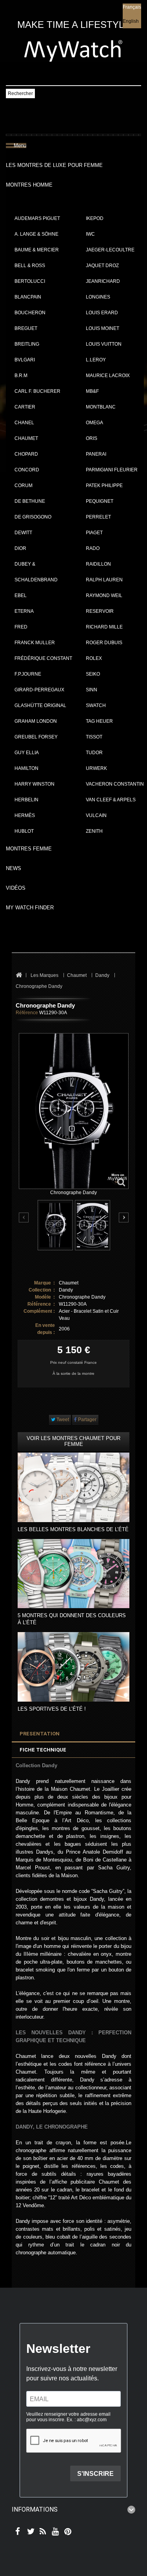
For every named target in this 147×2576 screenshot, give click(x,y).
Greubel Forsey (36, 737)
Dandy (66, 1290)
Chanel (24, 423)
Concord (27, 470)
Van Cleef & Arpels (111, 800)
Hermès (25, 815)
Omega (94, 423)
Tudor (94, 753)
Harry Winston (34, 784)
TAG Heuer (99, 721)
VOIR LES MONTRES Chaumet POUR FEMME (73, 1441)
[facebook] (17, 2532)
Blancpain (28, 297)
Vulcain (96, 815)
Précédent (24, 1218)
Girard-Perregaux (39, 690)
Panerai (96, 454)
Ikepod (95, 218)
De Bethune (30, 501)
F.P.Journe (28, 674)
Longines (98, 297)
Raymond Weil (104, 595)
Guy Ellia (27, 753)
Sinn (92, 690)
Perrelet (98, 517)
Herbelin (26, 800)
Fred (21, 627)
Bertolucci (30, 281)
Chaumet (26, 438)
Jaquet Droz (102, 266)
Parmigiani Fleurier (112, 470)
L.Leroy (96, 360)
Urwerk (96, 768)
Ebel (21, 595)
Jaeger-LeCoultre (110, 250)
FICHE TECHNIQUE (43, 1750)
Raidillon (98, 564)
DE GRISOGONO (33, 517)
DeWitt (23, 533)
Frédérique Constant (43, 658)
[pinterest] (66, 2532)
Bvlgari (25, 360)
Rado (93, 548)
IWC (90, 234)
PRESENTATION (40, 1734)
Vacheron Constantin (115, 784)
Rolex (94, 658)
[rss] (41, 2532)
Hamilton (26, 768)
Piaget (94, 533)
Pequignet (100, 501)
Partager (87, 1420)
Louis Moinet (103, 328)
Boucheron (30, 313)
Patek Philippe (104, 486)
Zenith (94, 831)
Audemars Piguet (37, 218)
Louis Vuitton (104, 344)
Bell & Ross (30, 266)
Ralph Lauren (104, 580)
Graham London (36, 721)
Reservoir (100, 611)
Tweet (62, 1420)
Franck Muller (35, 643)
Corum (24, 486)
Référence (27, 1013)
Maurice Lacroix (108, 376)
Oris (92, 438)
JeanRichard (103, 281)
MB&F (92, 391)
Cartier (25, 407)
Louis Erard (102, 313)
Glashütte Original (40, 705)
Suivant (124, 1217)
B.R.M (21, 376)
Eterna (24, 611)
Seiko (93, 674)
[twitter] (29, 2532)
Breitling (27, 344)
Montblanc (101, 407)
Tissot (94, 737)
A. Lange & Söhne (36, 234)
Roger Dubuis (104, 643)
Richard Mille (104, 627)
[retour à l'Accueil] (19, 976)
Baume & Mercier (37, 250)
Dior (20, 548)
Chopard (26, 454)
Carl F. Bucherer (37, 391)
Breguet (26, 328)
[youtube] (54, 2532)
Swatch (96, 705)
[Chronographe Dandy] (55, 1225)
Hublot (24, 831)
